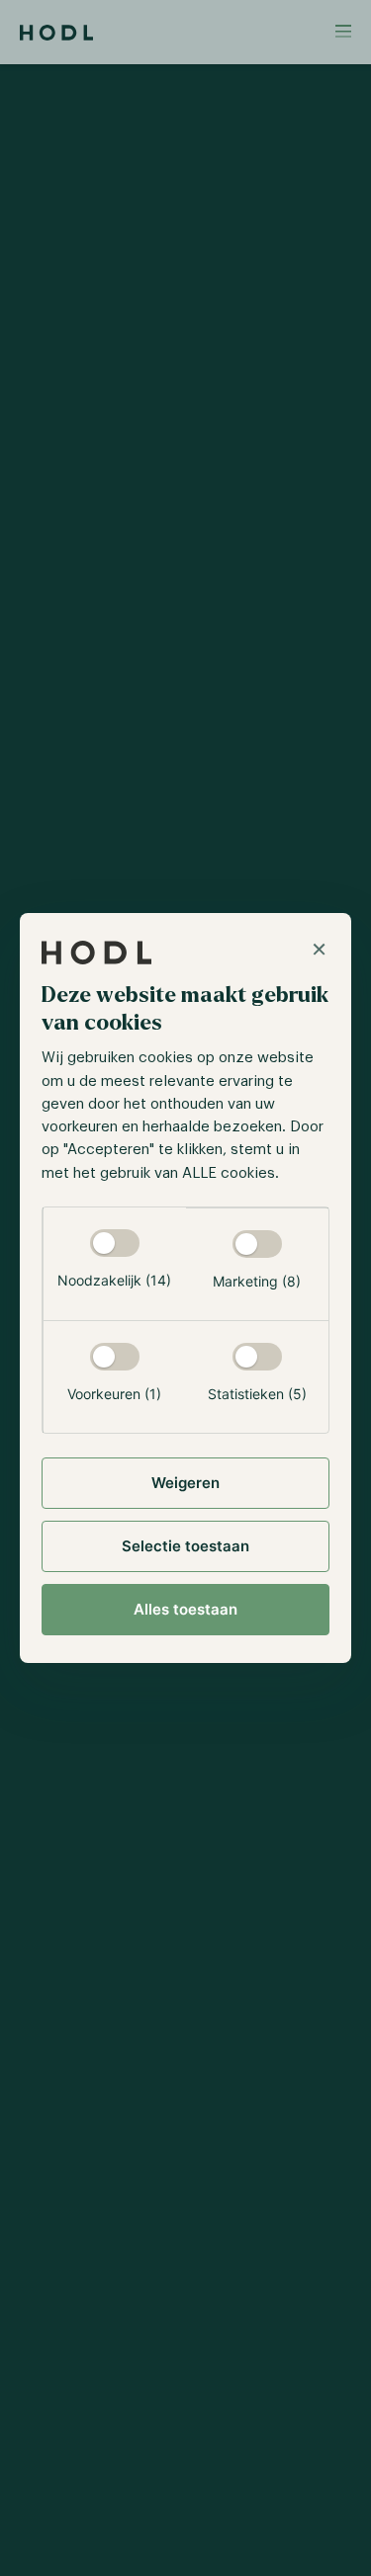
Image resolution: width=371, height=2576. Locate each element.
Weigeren (185, 1483)
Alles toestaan (185, 1609)
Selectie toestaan (185, 1546)
